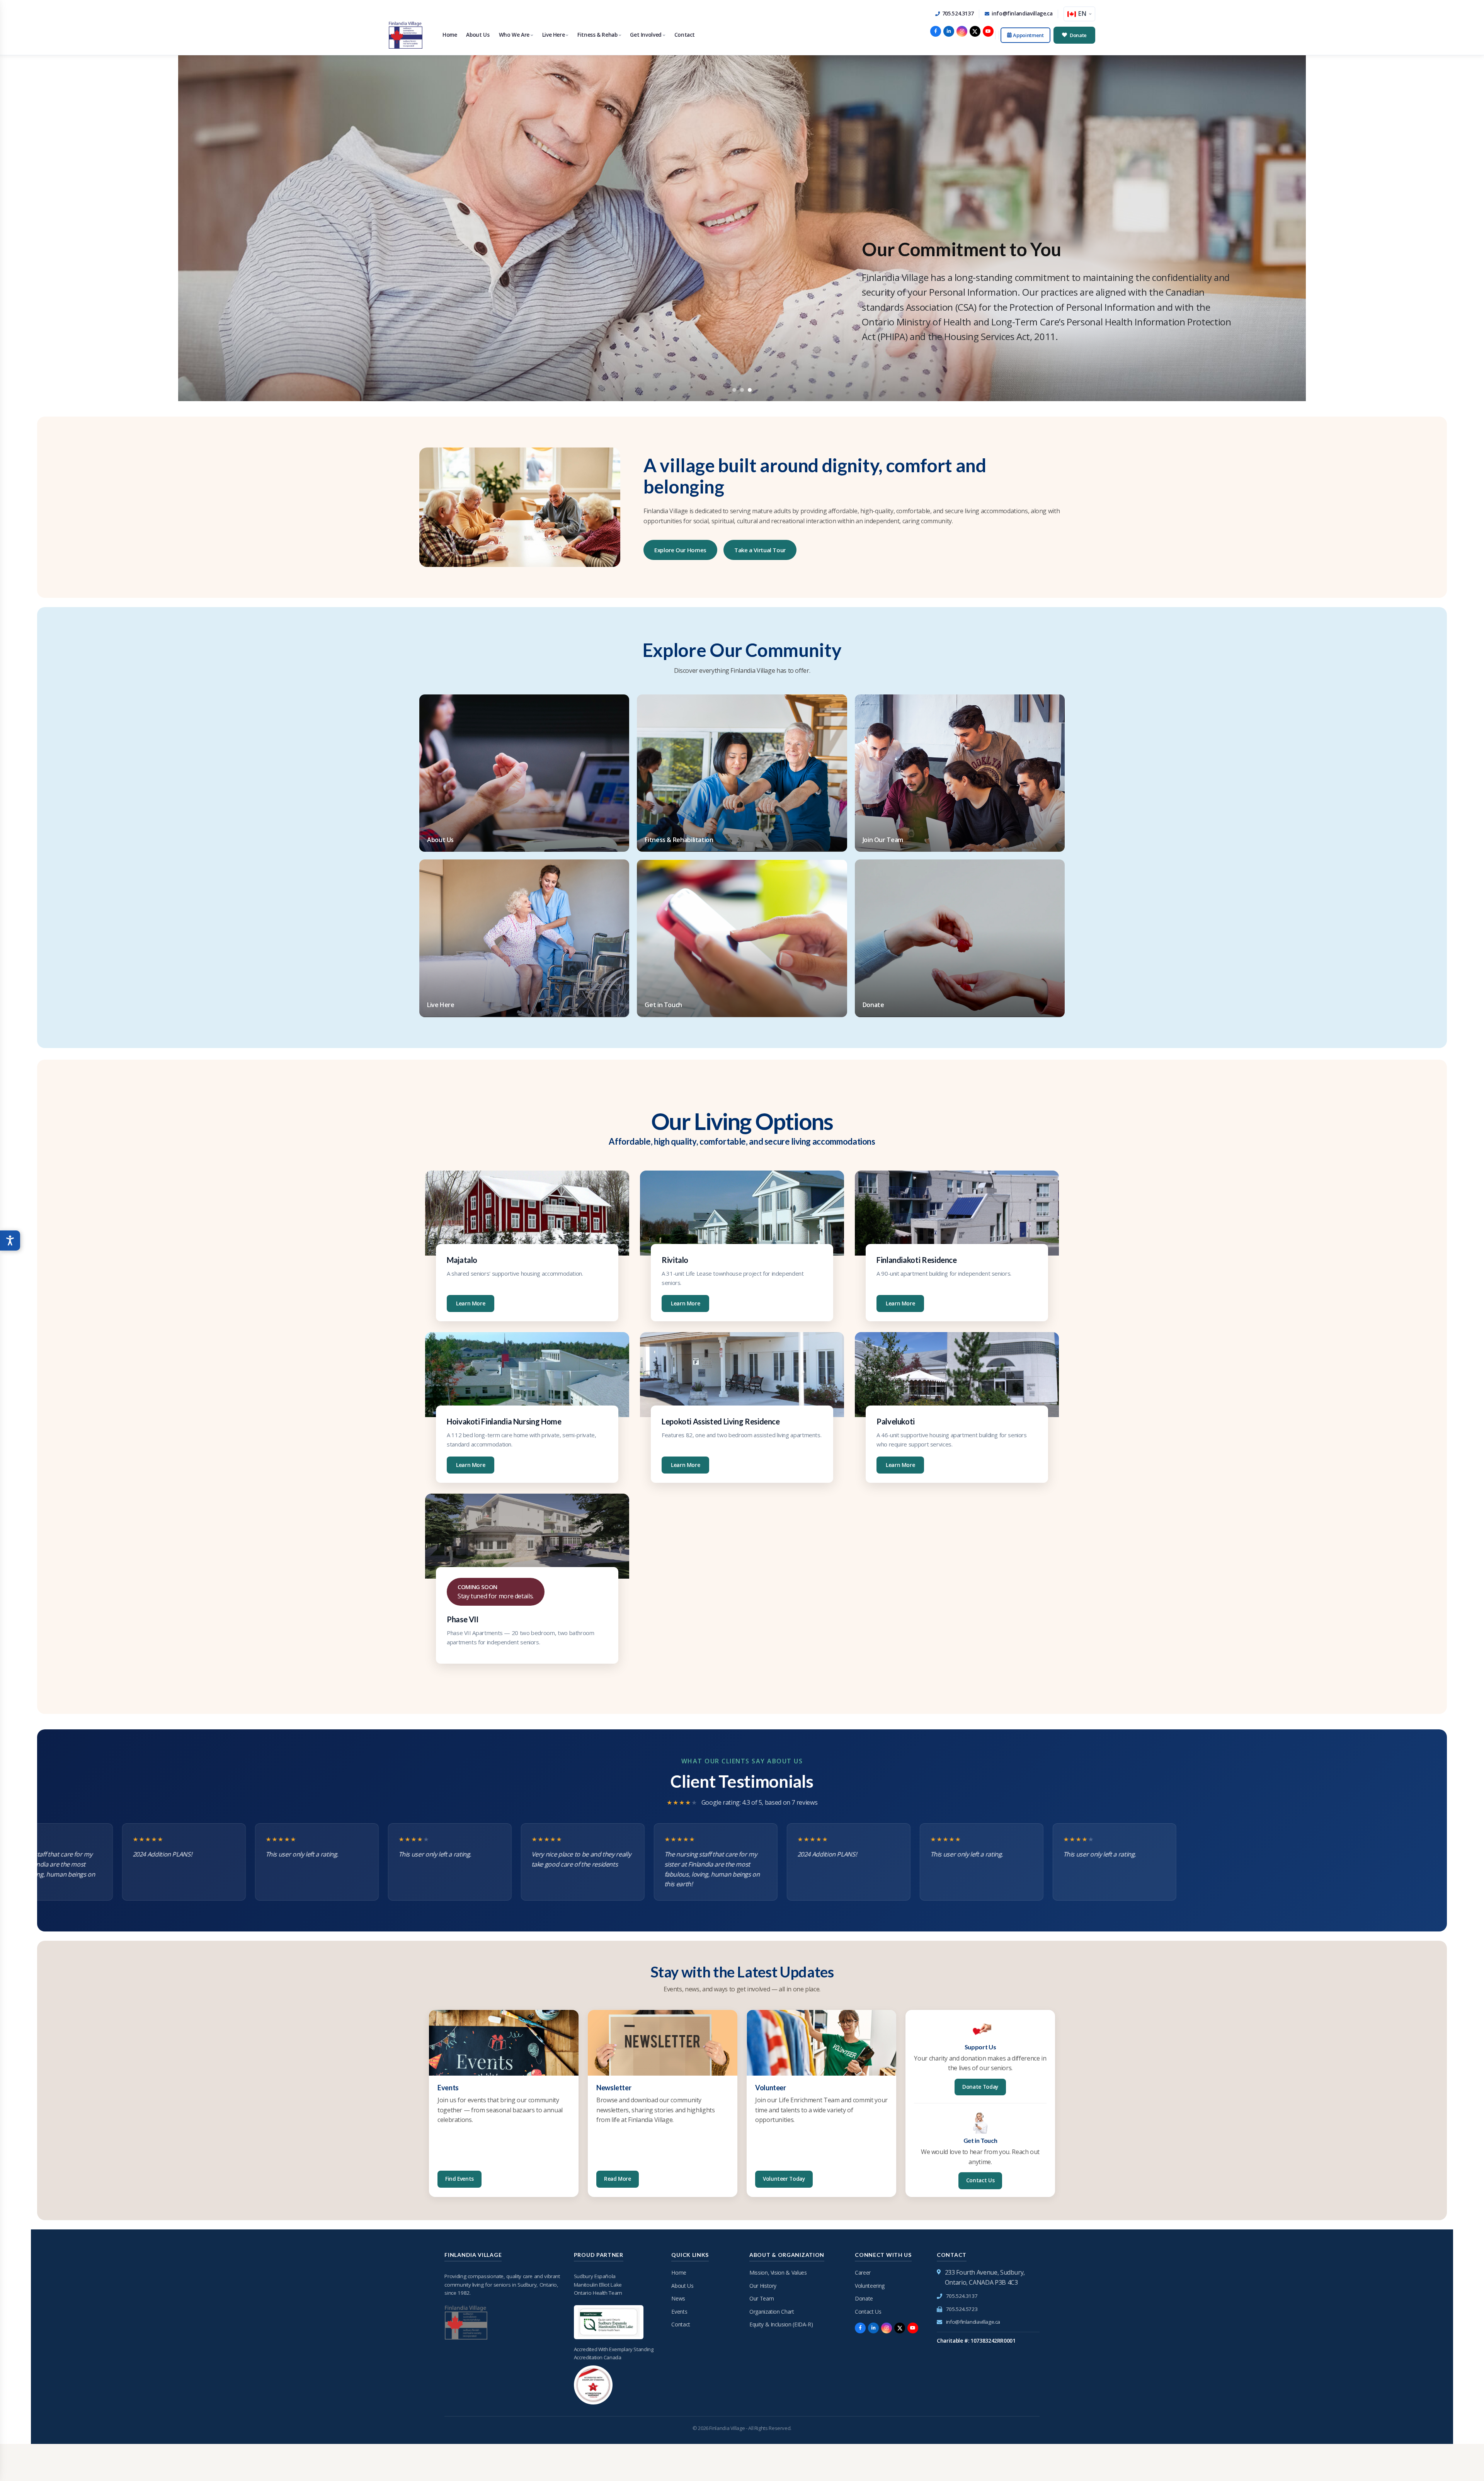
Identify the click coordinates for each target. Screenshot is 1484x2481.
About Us (478, 35)
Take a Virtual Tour (760, 550)
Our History (763, 2286)
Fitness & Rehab (597, 35)
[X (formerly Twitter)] (975, 31)
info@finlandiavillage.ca (1022, 14)
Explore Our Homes (680, 550)
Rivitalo (675, 1260)
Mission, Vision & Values (778, 2273)
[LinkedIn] (949, 31)
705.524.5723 (962, 2309)
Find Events (459, 2179)
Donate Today (980, 2087)
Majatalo (462, 1260)
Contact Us (980, 2180)
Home (450, 35)
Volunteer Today (784, 2179)
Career (863, 2273)
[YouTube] (988, 31)
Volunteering (870, 2286)
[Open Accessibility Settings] (10, 1240)
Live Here (554, 35)
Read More (618, 2179)
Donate (1078, 35)
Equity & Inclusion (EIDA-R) (781, 2324)
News (678, 2298)
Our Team (762, 2298)
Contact (685, 35)
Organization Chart (772, 2312)
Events (679, 2312)
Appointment (1028, 35)
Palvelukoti (896, 1421)
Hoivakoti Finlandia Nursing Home (504, 1421)
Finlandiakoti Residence (917, 1260)
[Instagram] (962, 31)
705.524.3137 (958, 14)
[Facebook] (936, 31)
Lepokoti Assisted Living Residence (721, 1421)
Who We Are (514, 35)
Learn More (471, 1303)
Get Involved (646, 35)
